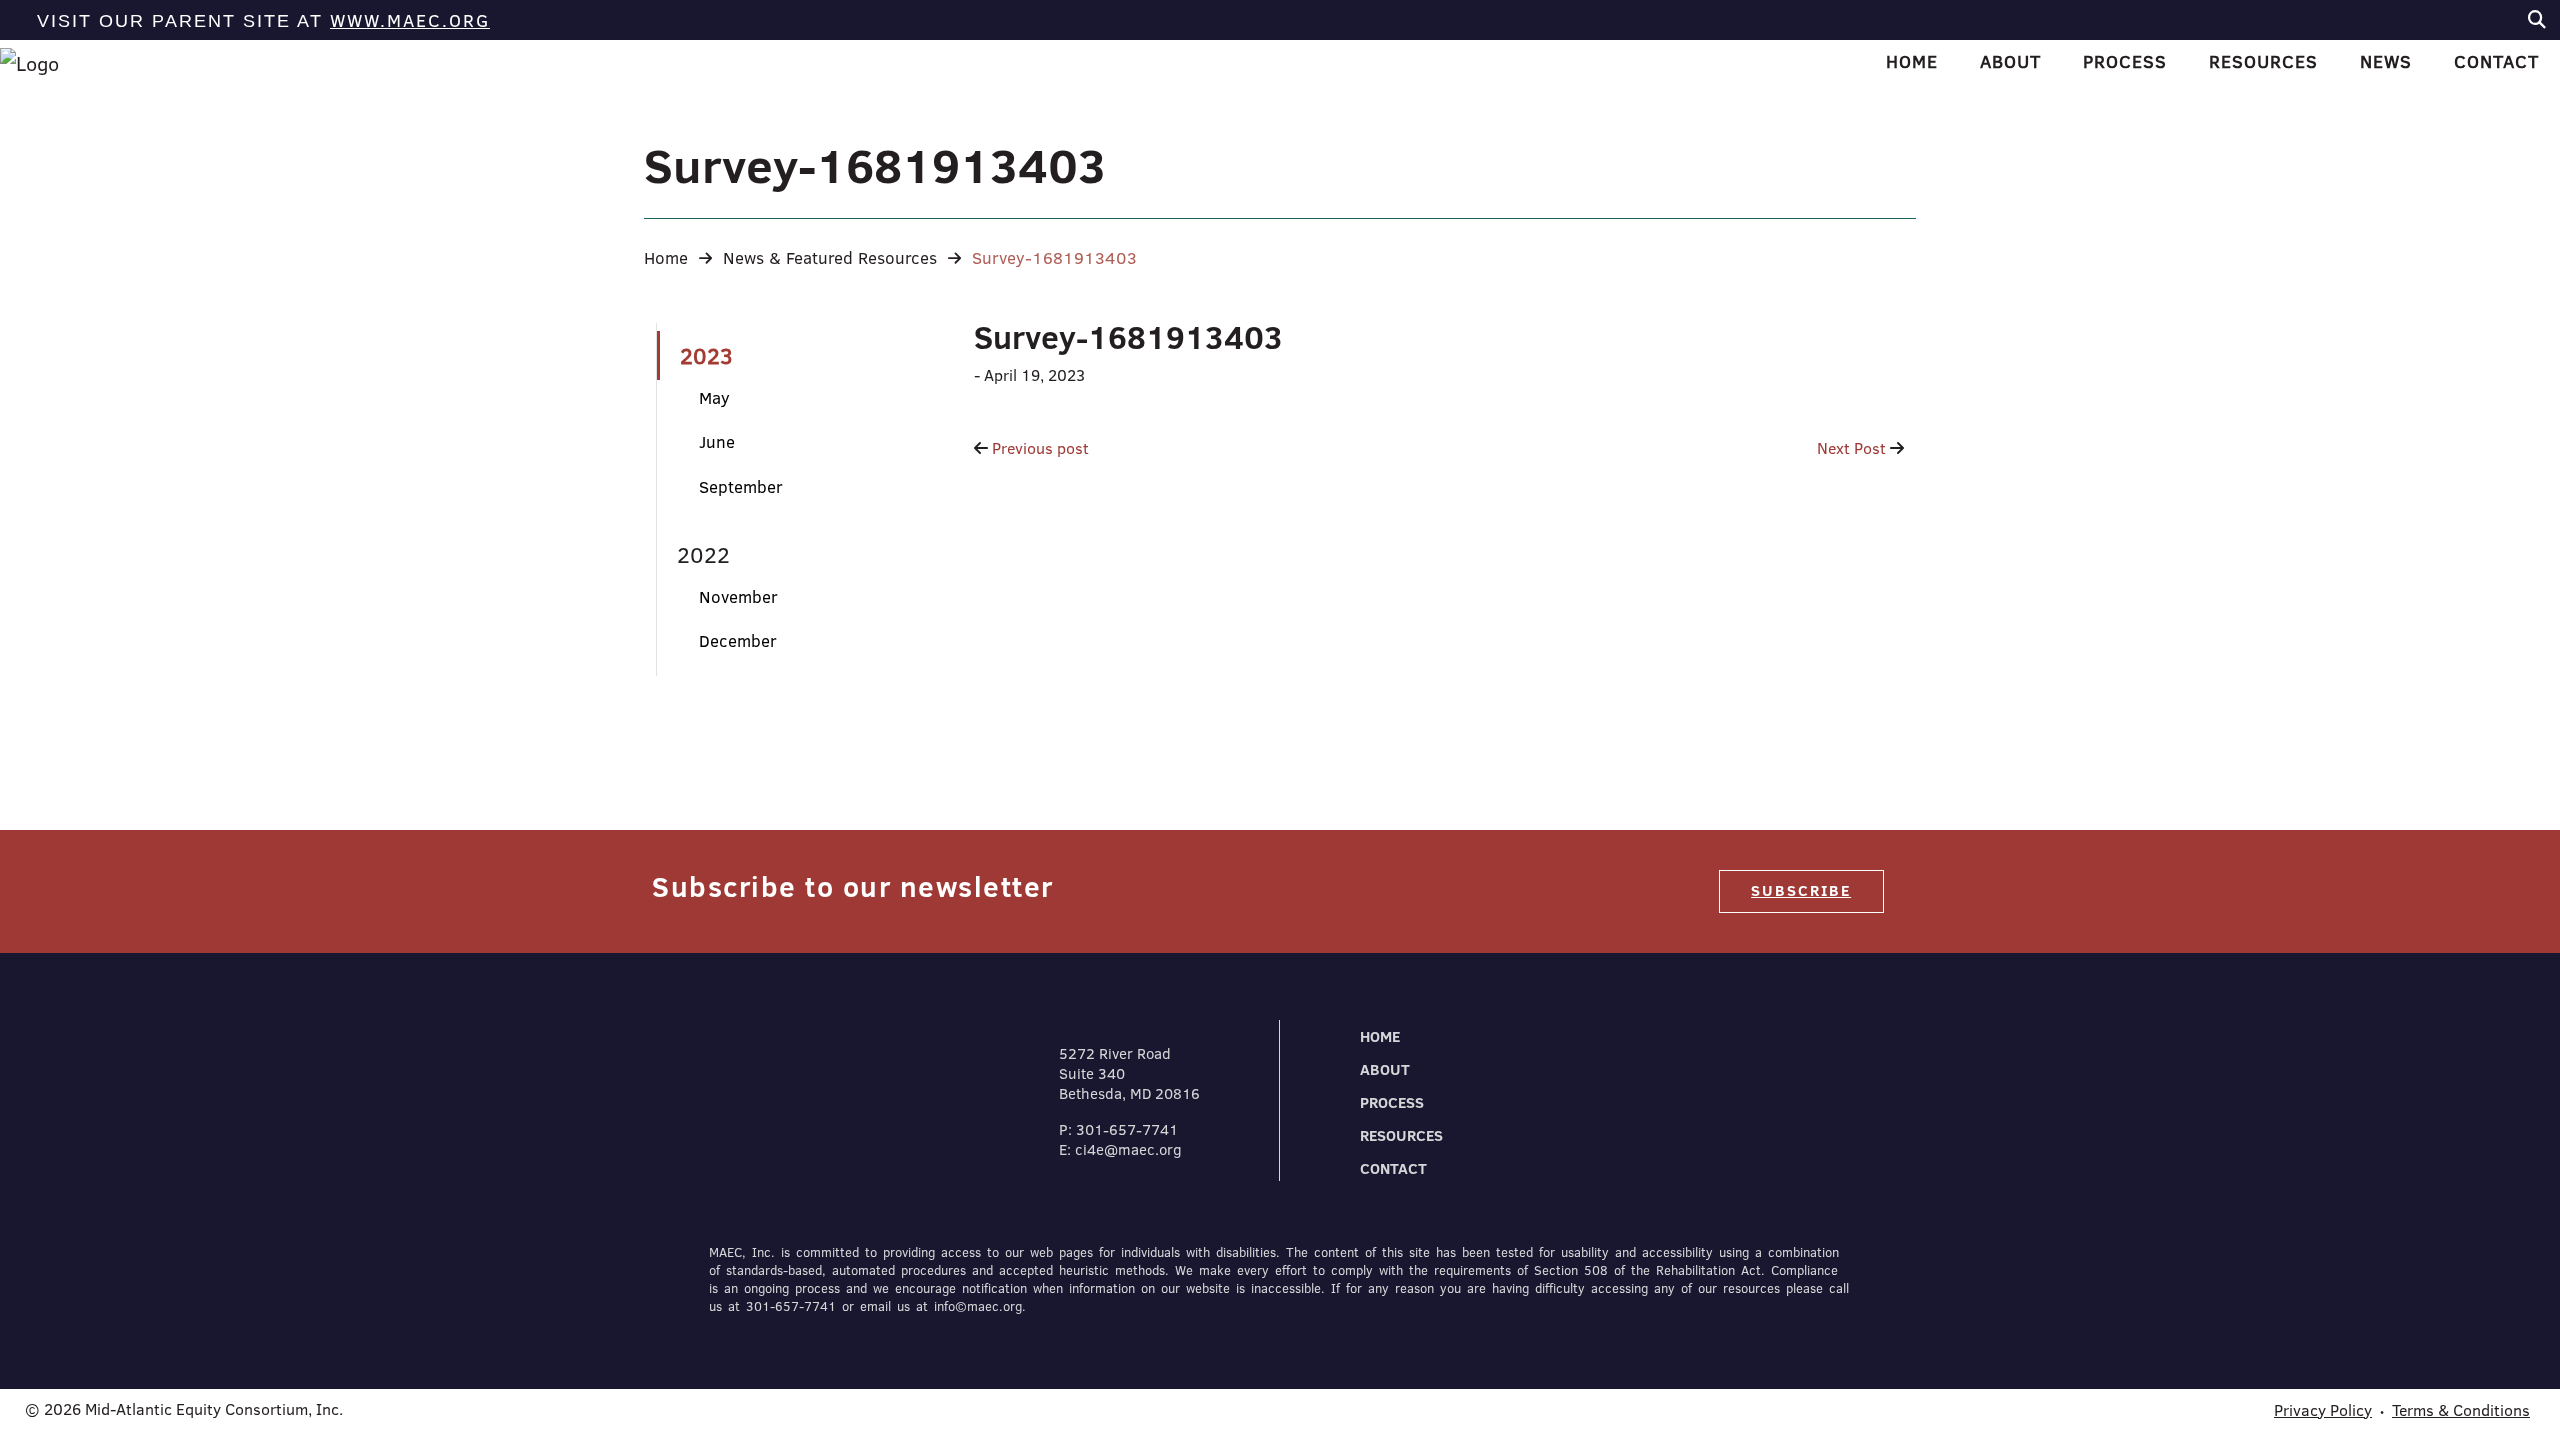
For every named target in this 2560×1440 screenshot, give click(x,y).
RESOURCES (1401, 1135)
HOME (1912, 61)
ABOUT (1385, 1069)
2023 (706, 355)
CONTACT (1393, 1168)
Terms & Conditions (2461, 1410)
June (717, 441)
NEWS (2386, 61)
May (714, 397)
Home (666, 257)
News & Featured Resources (830, 257)
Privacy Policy (2323, 1410)
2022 (703, 554)
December (738, 640)
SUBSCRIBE (1801, 890)
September (741, 486)
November (738, 596)
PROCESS (1392, 1102)
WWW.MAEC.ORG (410, 20)
